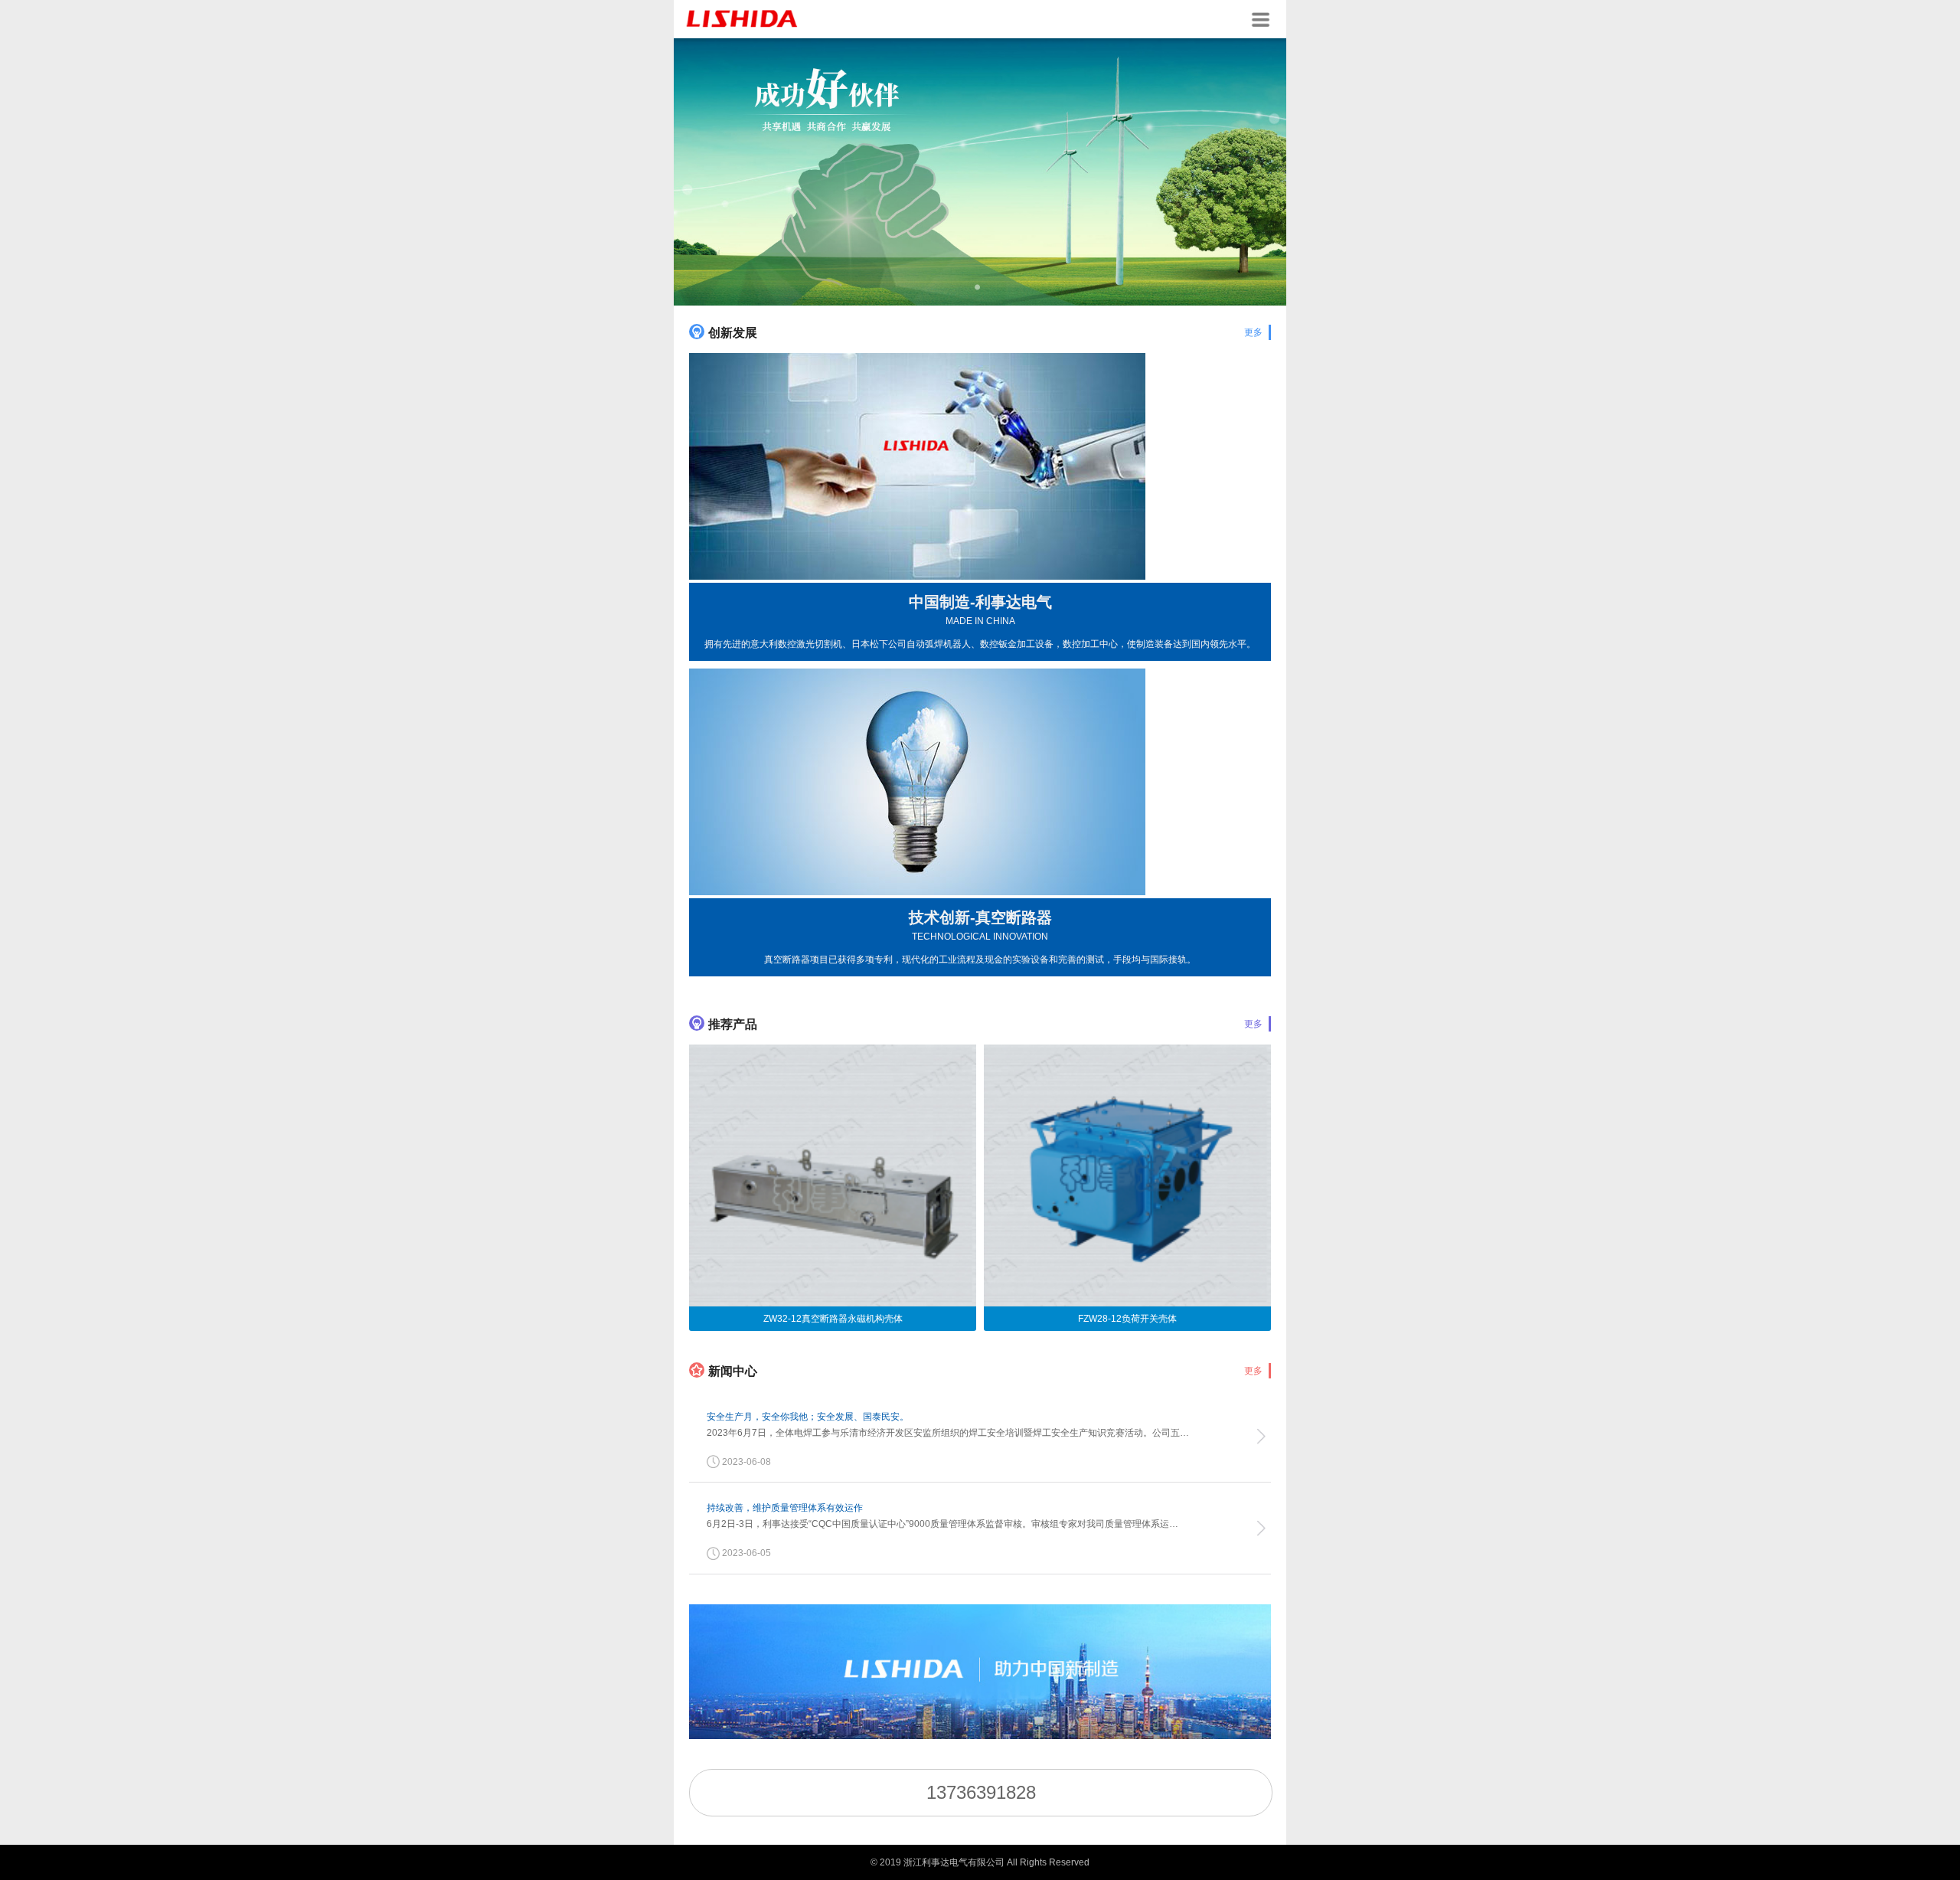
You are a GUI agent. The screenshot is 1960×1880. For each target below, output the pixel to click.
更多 (1253, 332)
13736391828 (981, 1792)
